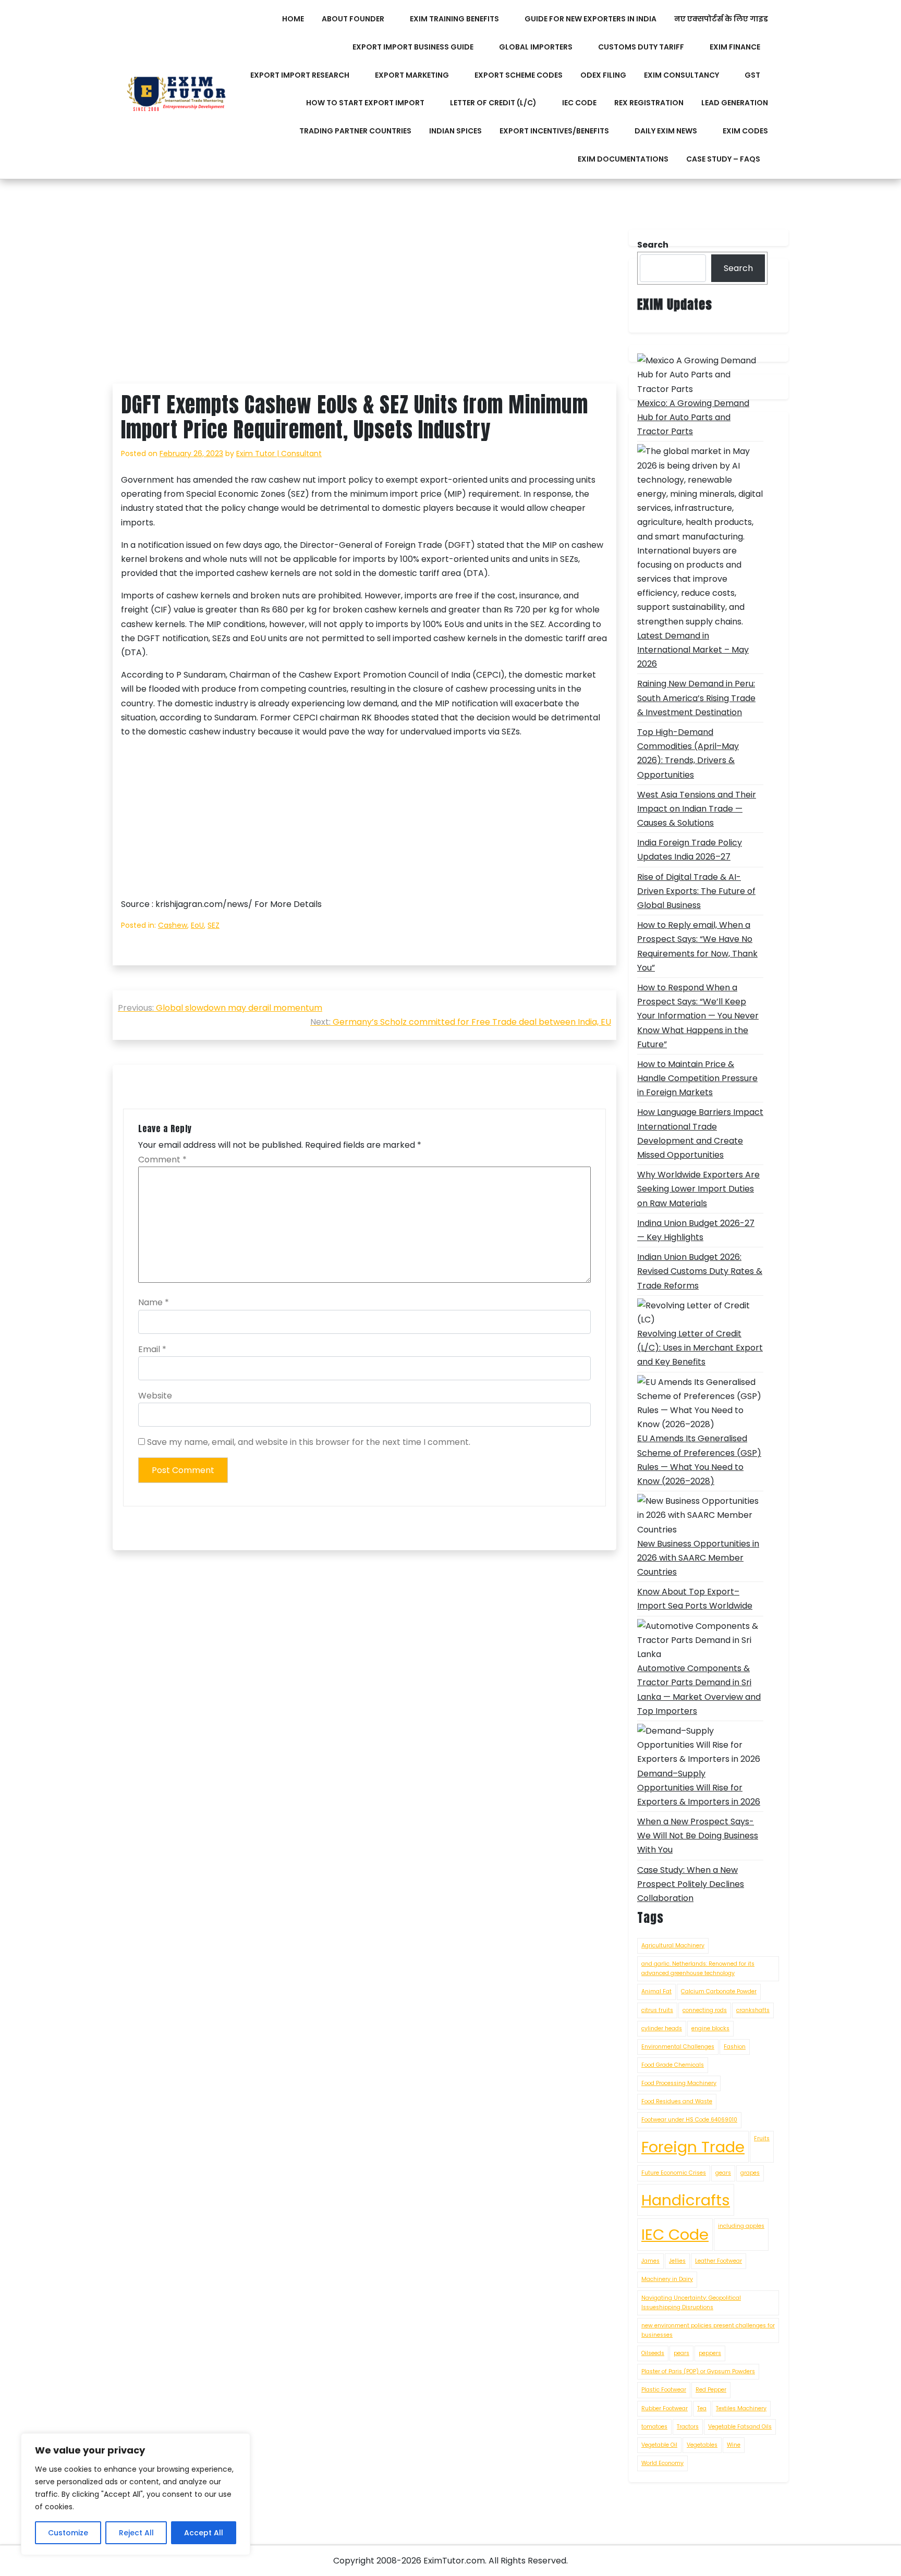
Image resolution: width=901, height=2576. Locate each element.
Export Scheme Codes (519, 75)
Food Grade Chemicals (673, 2065)
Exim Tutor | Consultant (279, 453)
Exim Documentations (623, 159)
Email (152, 1349)
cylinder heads (662, 2028)
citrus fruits (657, 2010)
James (650, 2261)
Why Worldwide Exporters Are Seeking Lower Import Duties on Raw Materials (698, 1189)
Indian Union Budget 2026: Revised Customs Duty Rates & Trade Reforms (700, 1271)
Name (154, 1302)
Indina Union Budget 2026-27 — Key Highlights (696, 1230)
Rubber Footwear (665, 2408)
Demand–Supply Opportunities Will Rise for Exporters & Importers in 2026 (699, 1788)
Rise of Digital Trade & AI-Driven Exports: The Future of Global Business (696, 891)
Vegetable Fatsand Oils (740, 2427)
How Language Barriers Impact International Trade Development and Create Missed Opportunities (700, 1133)
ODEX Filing (603, 75)
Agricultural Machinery (673, 1946)
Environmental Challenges (678, 2047)
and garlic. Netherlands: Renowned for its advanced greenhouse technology (698, 1968)
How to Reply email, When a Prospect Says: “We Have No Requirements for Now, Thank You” (697, 946)
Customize (68, 2533)
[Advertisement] (364, 306)
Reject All (136, 2533)
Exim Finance (735, 47)
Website (155, 1396)
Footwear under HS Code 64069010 (689, 2120)
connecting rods (705, 2010)
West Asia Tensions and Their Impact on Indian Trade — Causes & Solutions (697, 809)
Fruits (762, 2138)
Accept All (204, 2533)
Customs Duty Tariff (641, 47)
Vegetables (702, 2445)
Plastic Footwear (664, 2390)
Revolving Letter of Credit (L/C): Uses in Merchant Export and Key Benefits (700, 1348)
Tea (702, 2408)
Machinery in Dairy (667, 2279)
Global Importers (536, 47)
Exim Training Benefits (454, 19)
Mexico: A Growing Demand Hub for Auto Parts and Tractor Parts (693, 417)
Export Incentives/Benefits (554, 131)
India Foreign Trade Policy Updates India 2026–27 (690, 850)
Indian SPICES (455, 131)
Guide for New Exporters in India (590, 19)
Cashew (173, 925)
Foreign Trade (693, 2147)
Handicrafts (686, 2200)
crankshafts (753, 2010)
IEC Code (579, 103)
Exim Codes (745, 131)
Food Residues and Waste (677, 2101)
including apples (741, 2226)
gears (723, 2173)
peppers (710, 2353)
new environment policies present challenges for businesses (708, 2330)
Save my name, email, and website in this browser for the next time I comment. (309, 1442)
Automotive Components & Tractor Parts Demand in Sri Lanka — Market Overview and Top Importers (699, 1690)
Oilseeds (653, 2353)
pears (681, 2353)
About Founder (353, 19)
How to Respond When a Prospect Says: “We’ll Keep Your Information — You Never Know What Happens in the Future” (698, 1016)
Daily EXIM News (666, 131)
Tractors (688, 2427)
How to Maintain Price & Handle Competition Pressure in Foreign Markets (697, 1078)
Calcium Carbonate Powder (719, 1991)
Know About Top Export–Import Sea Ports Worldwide (695, 1599)
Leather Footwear (719, 2261)
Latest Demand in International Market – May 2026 (693, 650)
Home (293, 19)
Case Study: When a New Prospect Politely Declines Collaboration (691, 1884)
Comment (162, 1160)
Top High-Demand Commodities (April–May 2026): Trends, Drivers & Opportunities (688, 753)
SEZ (214, 925)
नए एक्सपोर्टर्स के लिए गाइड (721, 19)
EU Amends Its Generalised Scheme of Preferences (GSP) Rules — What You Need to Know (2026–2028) (699, 1460)
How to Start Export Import (365, 103)
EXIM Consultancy (681, 75)
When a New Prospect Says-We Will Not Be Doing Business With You (698, 1836)
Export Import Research (300, 75)
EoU (197, 925)
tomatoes (654, 2427)
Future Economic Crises (674, 2173)
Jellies (677, 2261)
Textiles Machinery (741, 2408)
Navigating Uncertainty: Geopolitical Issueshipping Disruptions (691, 2303)
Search (738, 268)
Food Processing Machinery (679, 2083)
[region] (136, 2494)
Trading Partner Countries (355, 131)
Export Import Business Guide (413, 47)
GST (752, 75)
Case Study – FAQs (723, 159)
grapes (750, 2173)
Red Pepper (711, 2390)
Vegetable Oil (659, 2445)
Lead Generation (735, 103)
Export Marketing (412, 75)
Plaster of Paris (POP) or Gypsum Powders (698, 2371)
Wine (734, 2445)
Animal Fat (656, 1991)
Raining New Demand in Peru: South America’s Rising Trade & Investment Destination (696, 698)
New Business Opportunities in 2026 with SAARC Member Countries (698, 1558)
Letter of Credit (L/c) (493, 103)
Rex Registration (649, 103)
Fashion (735, 2047)
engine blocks (710, 2028)
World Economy (662, 2463)
